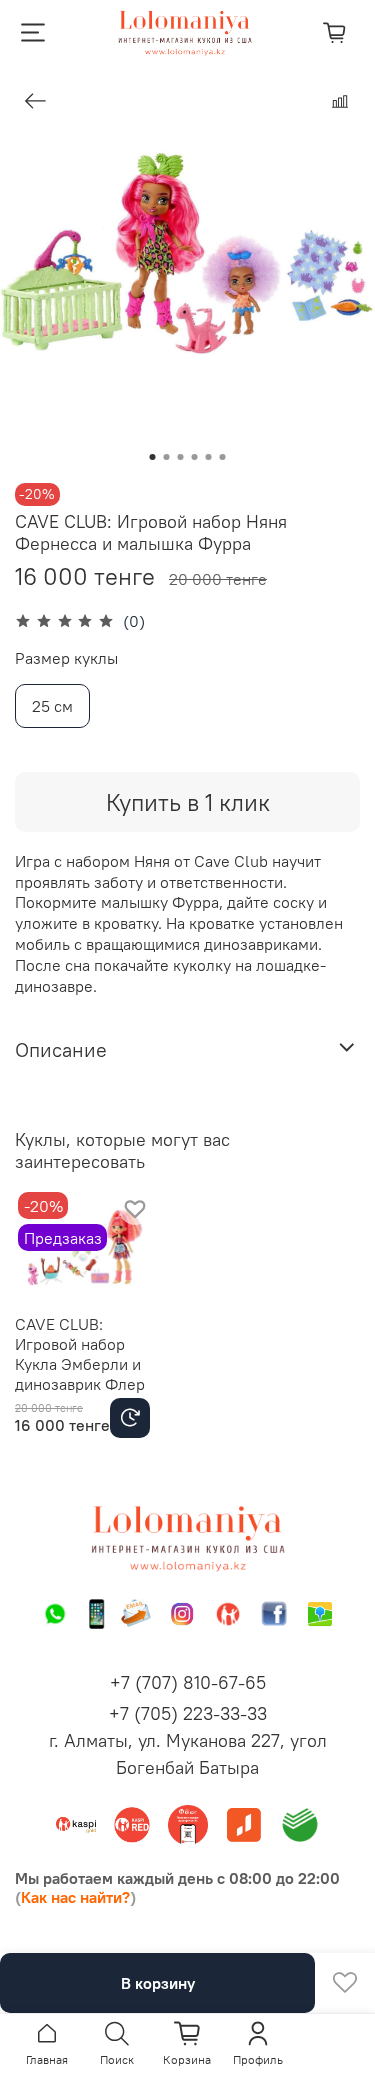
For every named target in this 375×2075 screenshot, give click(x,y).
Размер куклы (66, 658)
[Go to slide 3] (181, 457)
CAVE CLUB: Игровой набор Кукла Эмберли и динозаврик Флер (80, 1353)
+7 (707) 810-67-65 (188, 1682)
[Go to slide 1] (153, 457)
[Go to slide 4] (195, 457)
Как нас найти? (75, 1897)
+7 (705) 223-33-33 (188, 1713)
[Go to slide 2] (167, 457)
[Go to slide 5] (209, 457)
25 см (52, 706)
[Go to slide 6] (223, 457)
